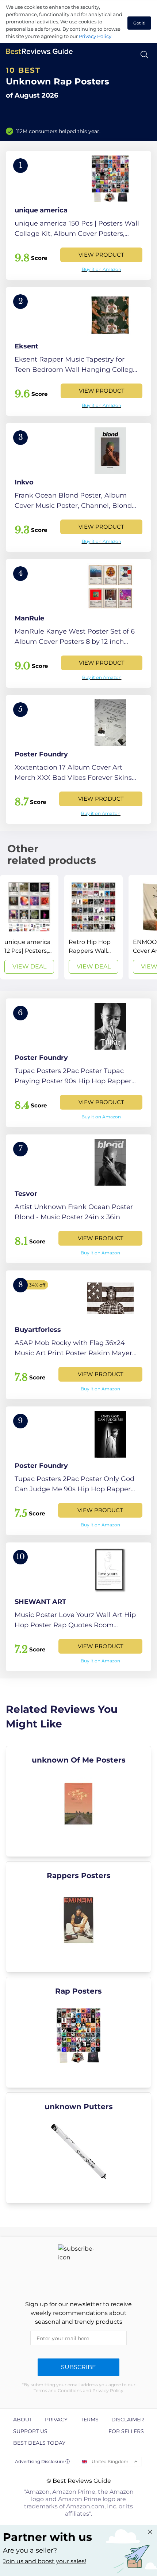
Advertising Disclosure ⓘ (42, 2461)
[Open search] (144, 55)
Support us (30, 2431)
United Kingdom (110, 2461)
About (23, 2420)
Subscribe (78, 2367)
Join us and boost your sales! (45, 2561)
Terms (90, 2420)
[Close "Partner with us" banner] (150, 2532)
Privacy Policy (95, 36)
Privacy (56, 2420)
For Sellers (126, 2431)
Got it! (139, 23)
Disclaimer (128, 2420)
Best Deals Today (39, 2443)
